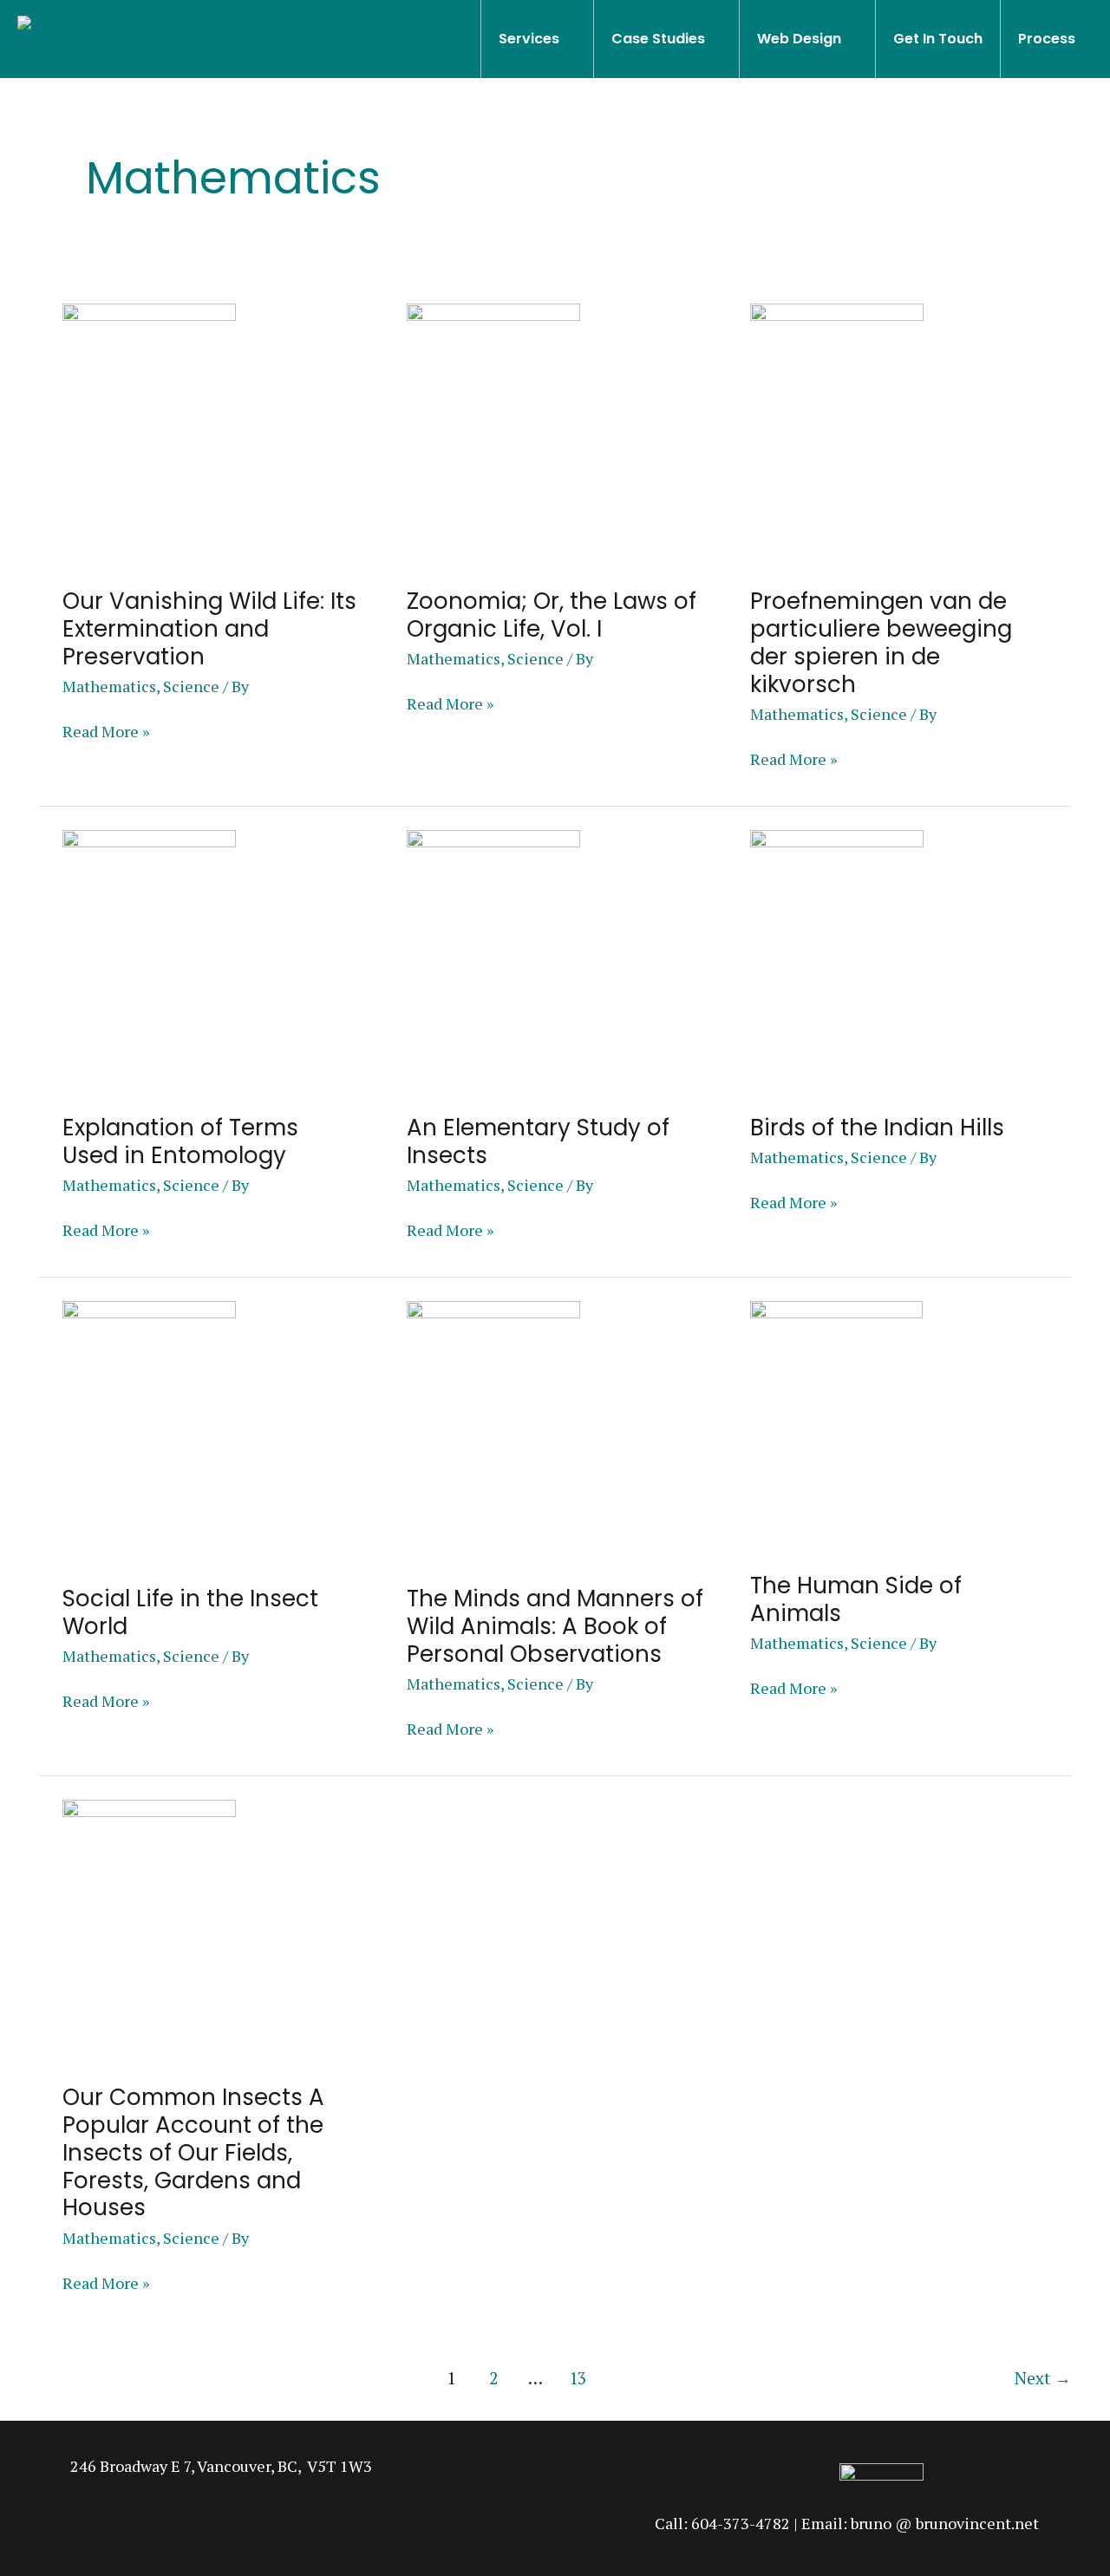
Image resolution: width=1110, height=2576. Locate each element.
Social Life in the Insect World (190, 1612)
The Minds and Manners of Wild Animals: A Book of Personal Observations (555, 1626)
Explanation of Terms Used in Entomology (180, 1141)
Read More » (106, 731)
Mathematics (109, 686)
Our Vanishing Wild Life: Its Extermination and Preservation (209, 629)
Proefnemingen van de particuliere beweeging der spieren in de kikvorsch (881, 643)
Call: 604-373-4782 (722, 2523)
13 (578, 2378)
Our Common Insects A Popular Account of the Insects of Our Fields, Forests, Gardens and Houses (193, 2153)
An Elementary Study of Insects (538, 1141)
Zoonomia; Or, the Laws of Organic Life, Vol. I (552, 615)
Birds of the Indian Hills (877, 1128)
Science (191, 686)
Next (1043, 2378)
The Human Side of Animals (856, 1599)
